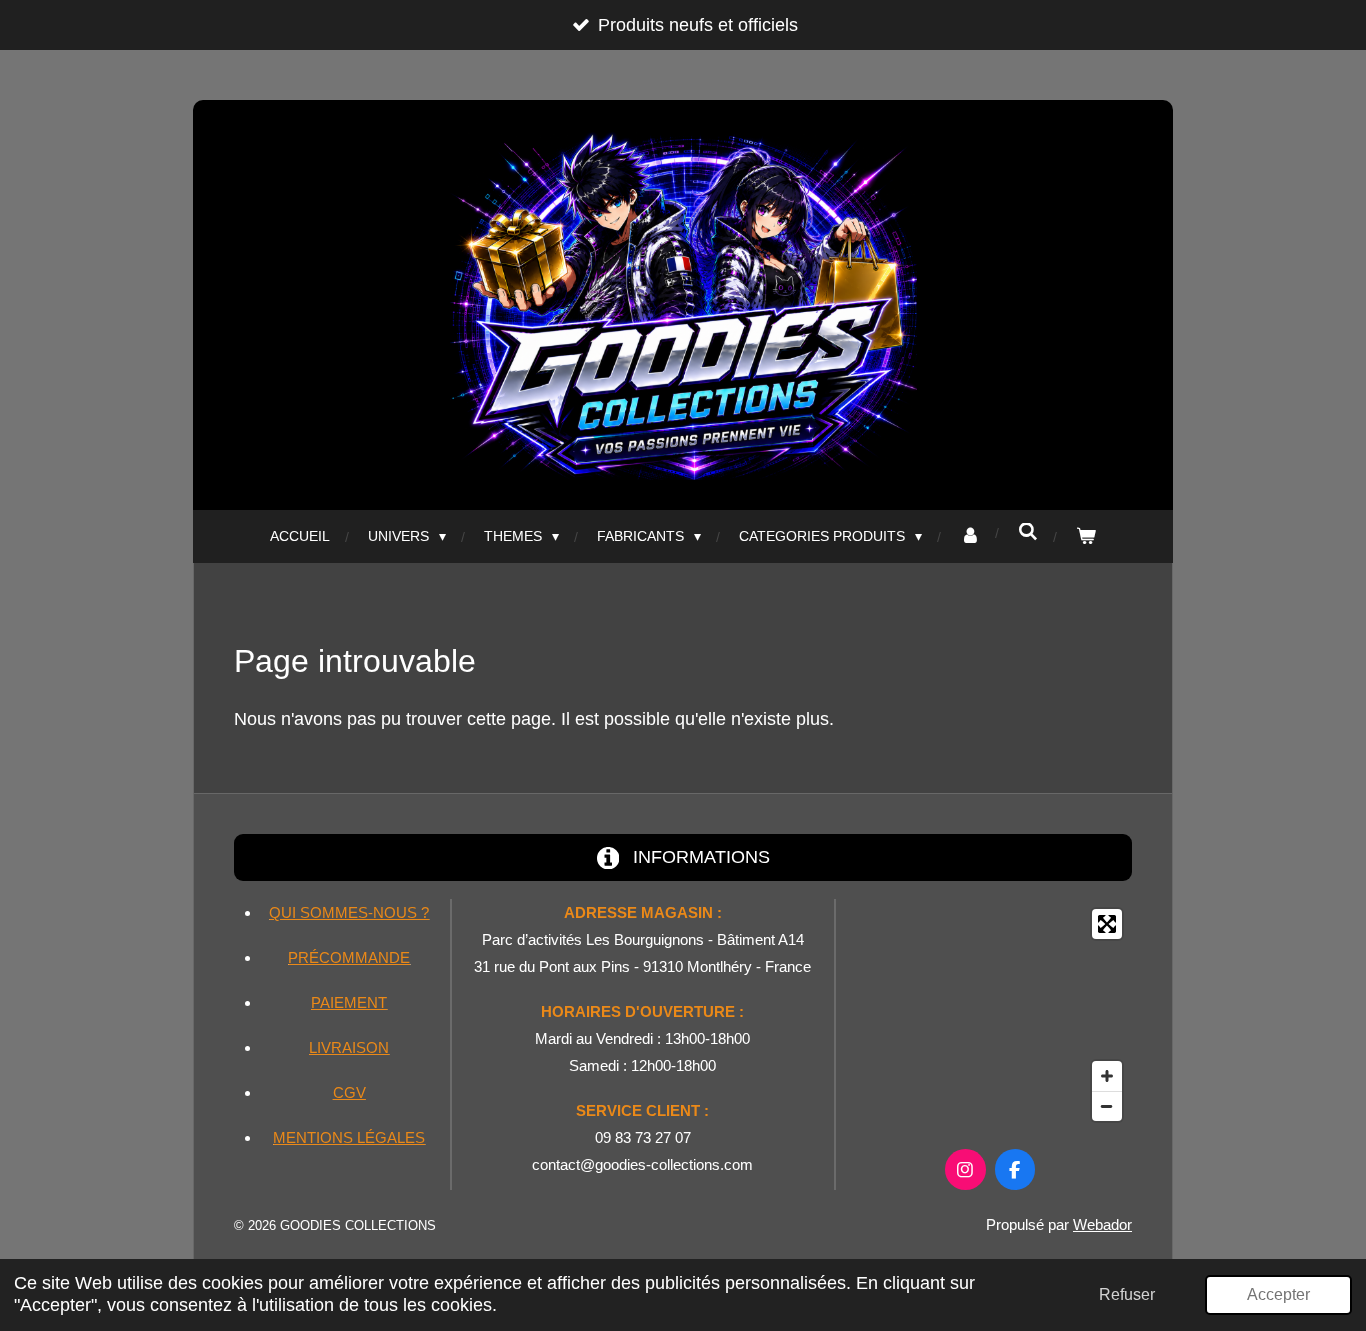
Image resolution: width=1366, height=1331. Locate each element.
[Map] (990, 1015)
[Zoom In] (1107, 1076)
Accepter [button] (1278, 1294)
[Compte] (970, 536)
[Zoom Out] (1107, 1106)
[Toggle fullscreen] (1107, 924)
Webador (1102, 1224)
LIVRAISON (349, 1047)
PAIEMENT (349, 1002)
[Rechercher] (1028, 532)
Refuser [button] (1127, 1294)
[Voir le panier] (1086, 536)
